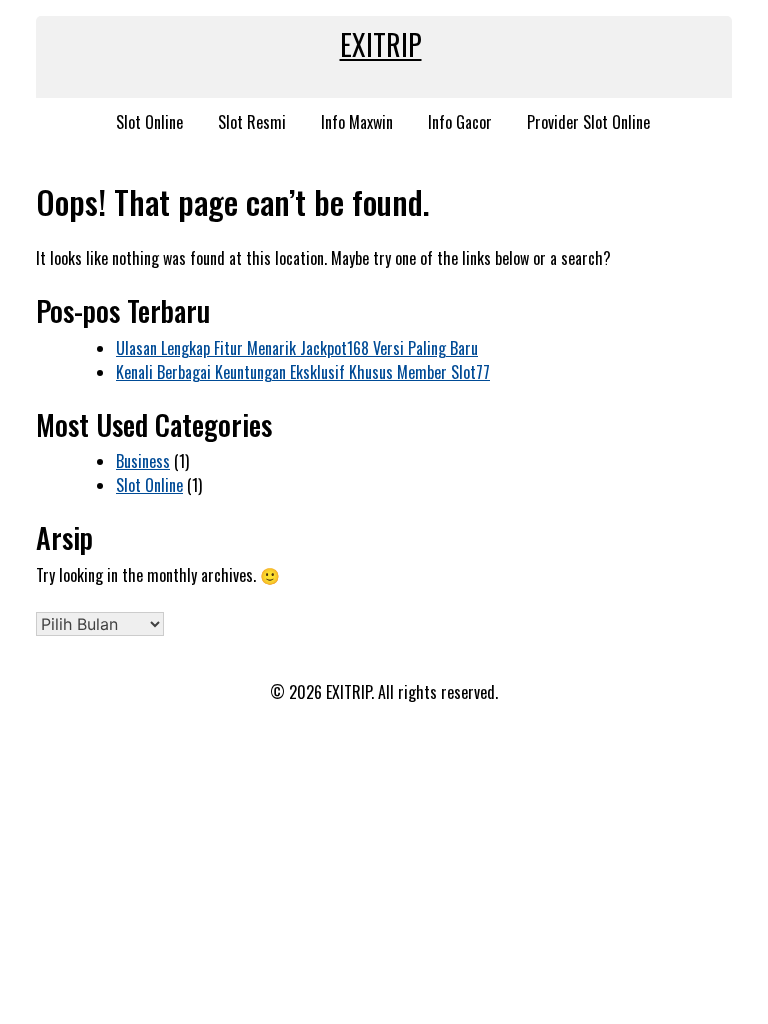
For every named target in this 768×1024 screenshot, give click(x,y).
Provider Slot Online (588, 122)
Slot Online (149, 122)
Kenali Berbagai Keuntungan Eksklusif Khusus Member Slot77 (303, 372)
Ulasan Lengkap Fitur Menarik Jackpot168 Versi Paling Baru (297, 348)
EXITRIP (381, 44)
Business (143, 461)
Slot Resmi (252, 122)
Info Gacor (460, 122)
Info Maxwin (357, 122)
